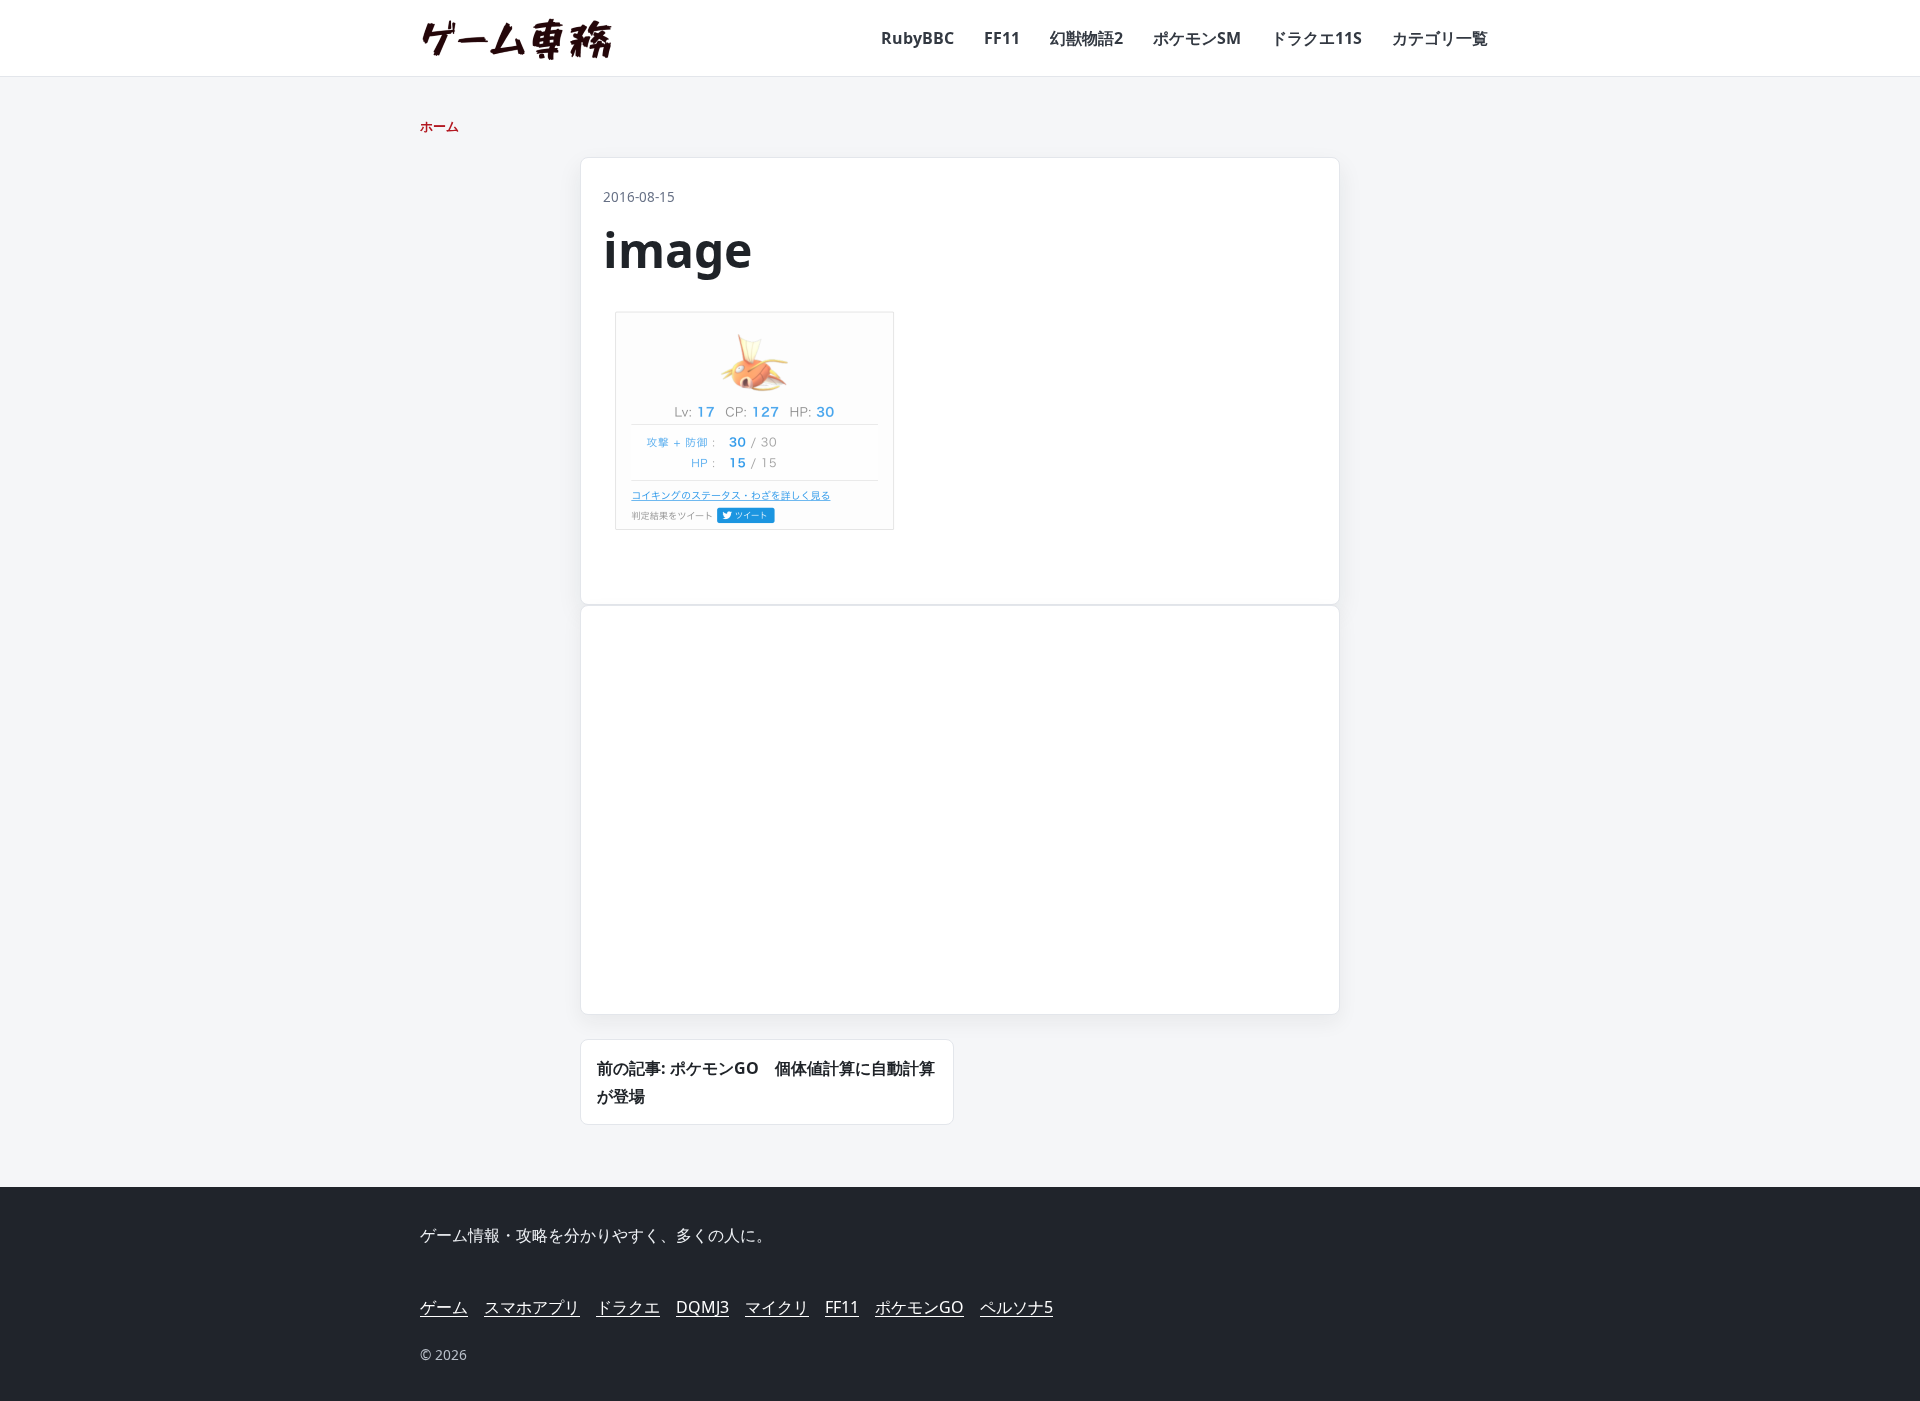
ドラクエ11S (1316, 38)
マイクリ (777, 1307)
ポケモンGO (919, 1307)
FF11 (1002, 38)
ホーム (439, 126)
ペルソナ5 (1016, 1307)
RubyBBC (917, 38)
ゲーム (444, 1307)
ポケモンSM (1197, 38)
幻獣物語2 (1086, 38)
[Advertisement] (765, 834)
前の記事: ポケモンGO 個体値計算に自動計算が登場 (766, 1082)
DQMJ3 (702, 1307)
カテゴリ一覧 (1440, 38)
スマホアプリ (532, 1307)
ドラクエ (628, 1307)
